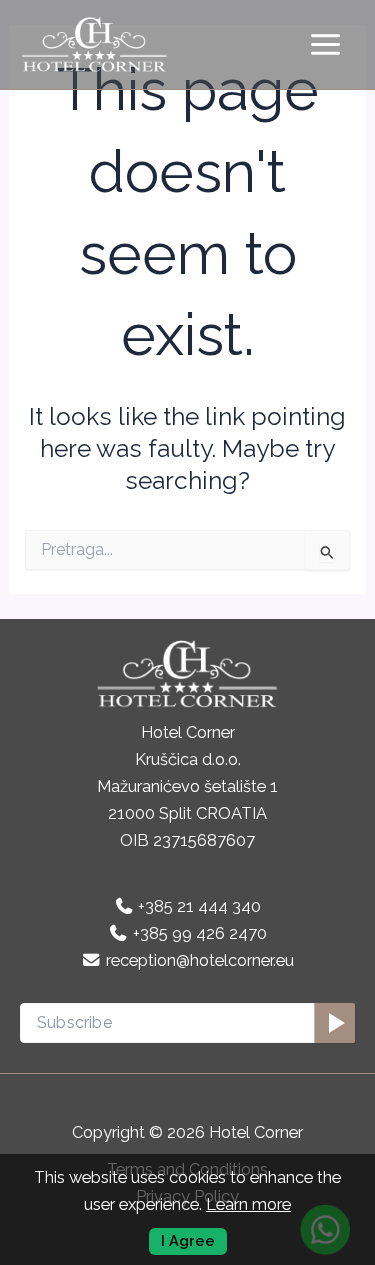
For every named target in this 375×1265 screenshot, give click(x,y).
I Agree (188, 1240)
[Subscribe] (334, 1023)
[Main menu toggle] (325, 45)
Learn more (248, 1204)
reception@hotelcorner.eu (200, 960)
